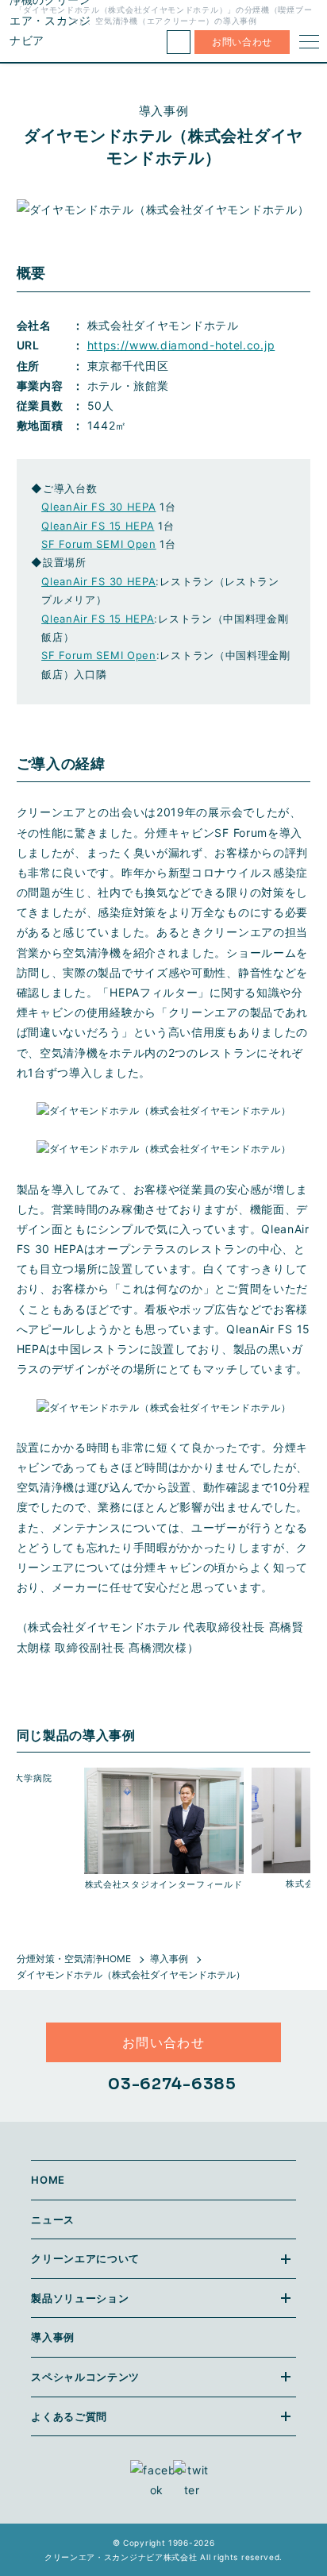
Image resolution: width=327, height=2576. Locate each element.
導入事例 (169, 1959)
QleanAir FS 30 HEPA (98, 507)
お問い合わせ (242, 42)
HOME (48, 2180)
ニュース (53, 2219)
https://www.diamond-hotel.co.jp (181, 345)
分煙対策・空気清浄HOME (74, 1959)
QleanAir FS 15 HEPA (98, 526)
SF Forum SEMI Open (99, 544)
